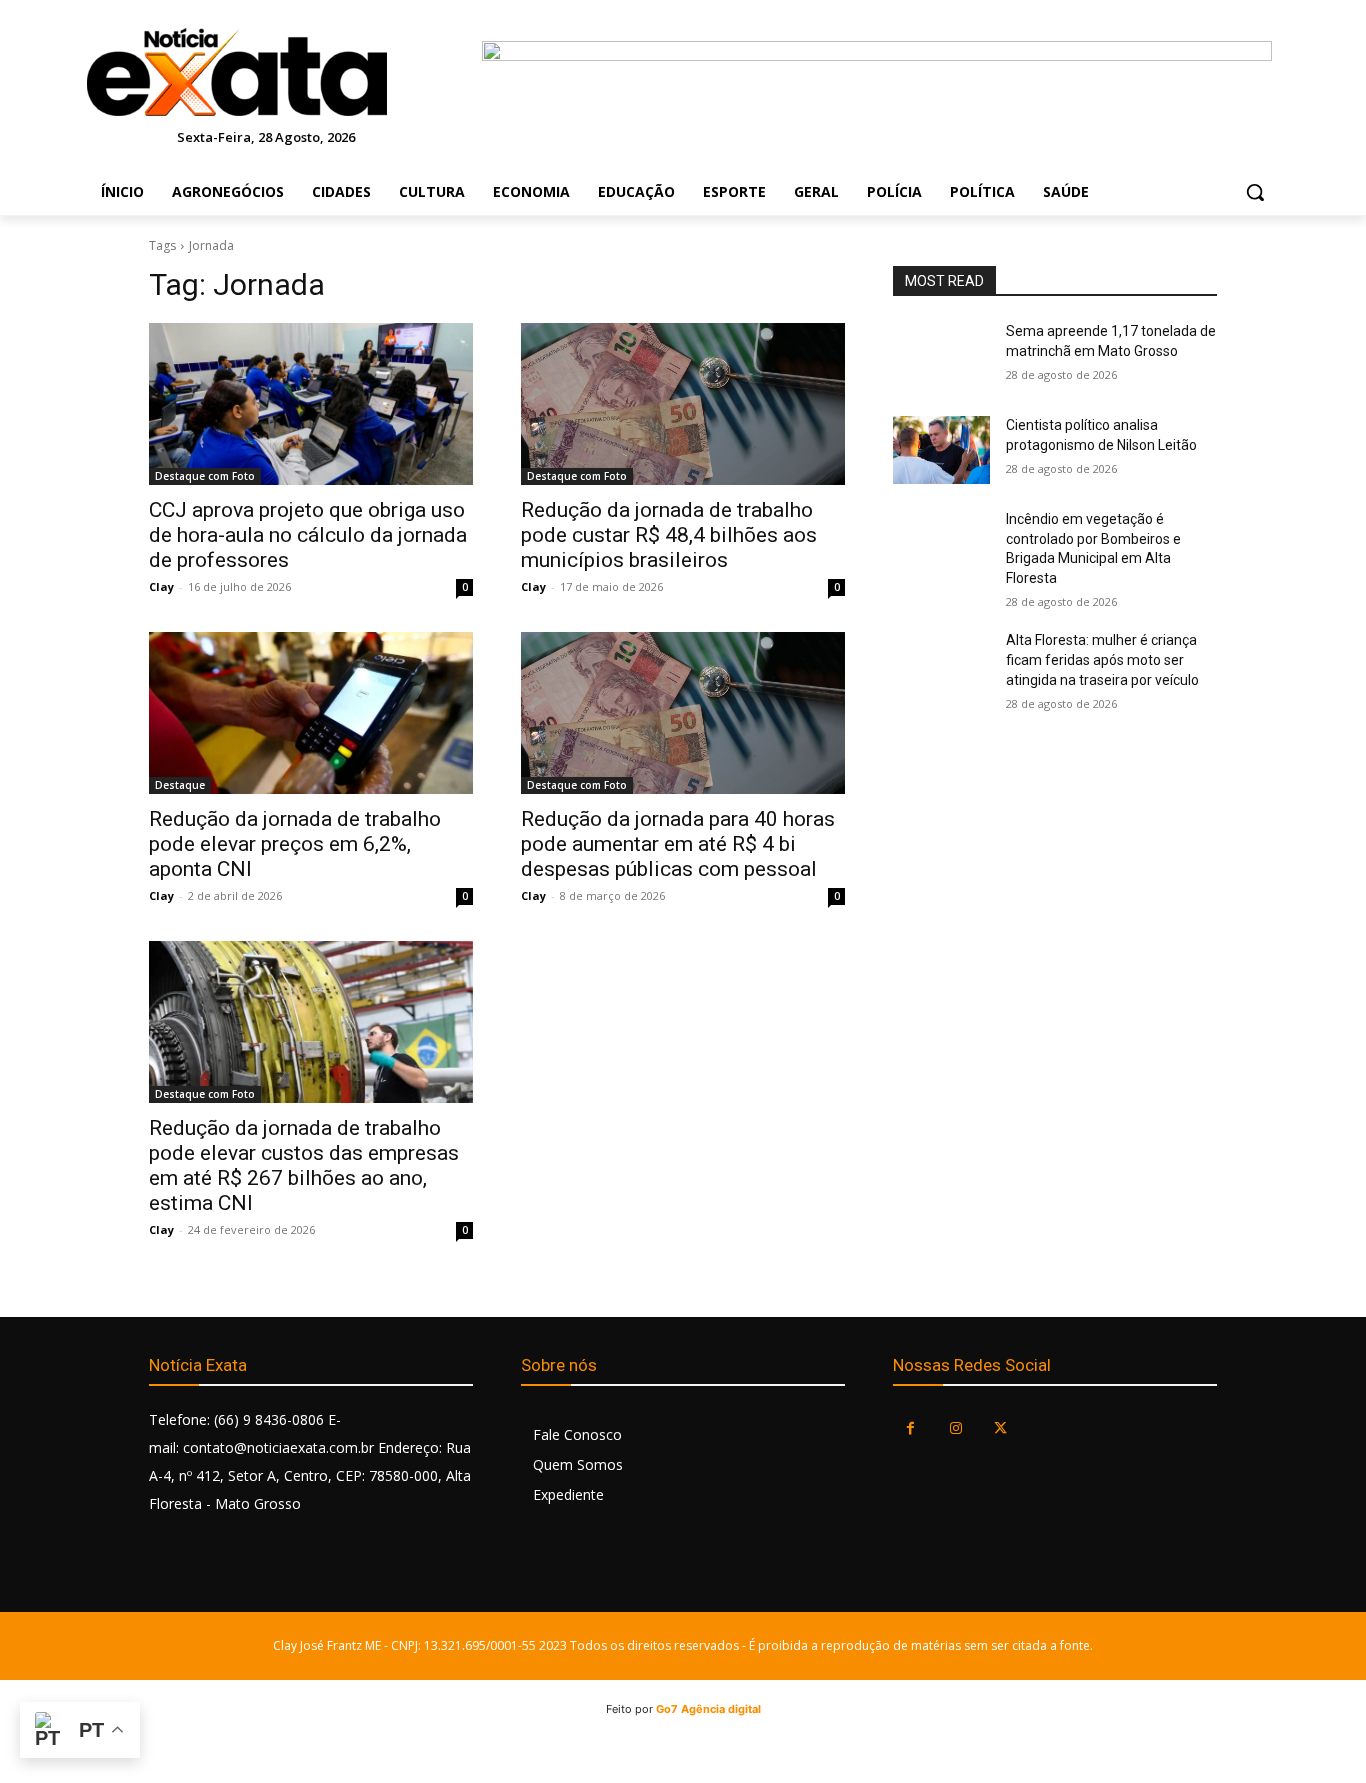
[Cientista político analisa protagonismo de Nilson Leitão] (941, 450)
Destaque (180, 785)
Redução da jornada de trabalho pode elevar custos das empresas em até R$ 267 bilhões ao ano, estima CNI (304, 1165)
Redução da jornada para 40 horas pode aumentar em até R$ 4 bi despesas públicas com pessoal (678, 844)
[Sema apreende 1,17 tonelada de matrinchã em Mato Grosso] (941, 356)
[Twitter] (1000, 1428)
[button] (1255, 192)
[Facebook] (910, 1428)
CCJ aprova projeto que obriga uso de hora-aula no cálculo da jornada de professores (308, 535)
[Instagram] (955, 1428)
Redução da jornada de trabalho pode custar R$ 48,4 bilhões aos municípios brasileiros (669, 535)
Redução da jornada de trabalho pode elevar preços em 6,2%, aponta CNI (295, 844)
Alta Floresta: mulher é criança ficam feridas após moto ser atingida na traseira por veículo (1102, 659)
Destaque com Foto (205, 476)
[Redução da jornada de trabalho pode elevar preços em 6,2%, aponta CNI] (311, 713)
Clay (161, 586)
